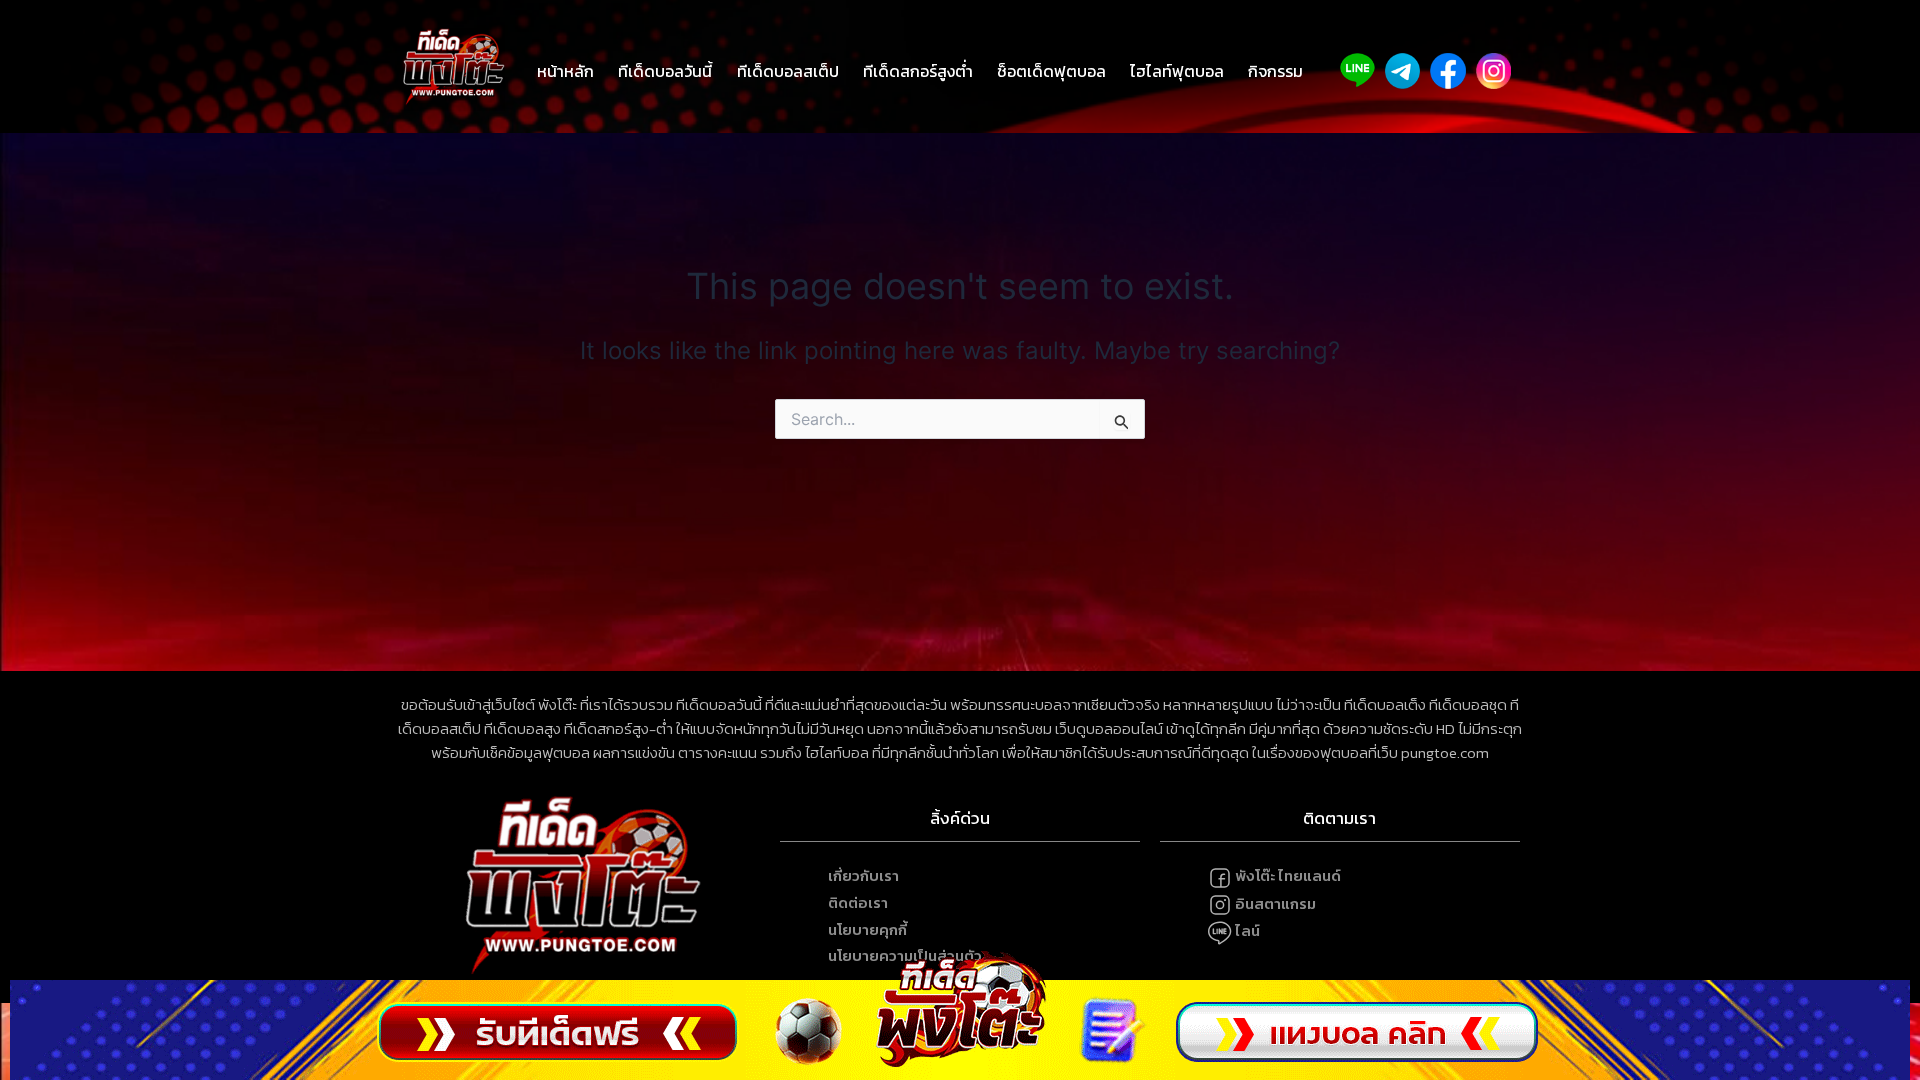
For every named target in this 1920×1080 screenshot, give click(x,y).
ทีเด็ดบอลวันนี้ (665, 71)
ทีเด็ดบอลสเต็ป (788, 71)
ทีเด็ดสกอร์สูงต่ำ (918, 71)
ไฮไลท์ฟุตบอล (1177, 71)
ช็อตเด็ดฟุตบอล (1051, 71)
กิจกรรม (1275, 71)
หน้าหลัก (565, 71)
